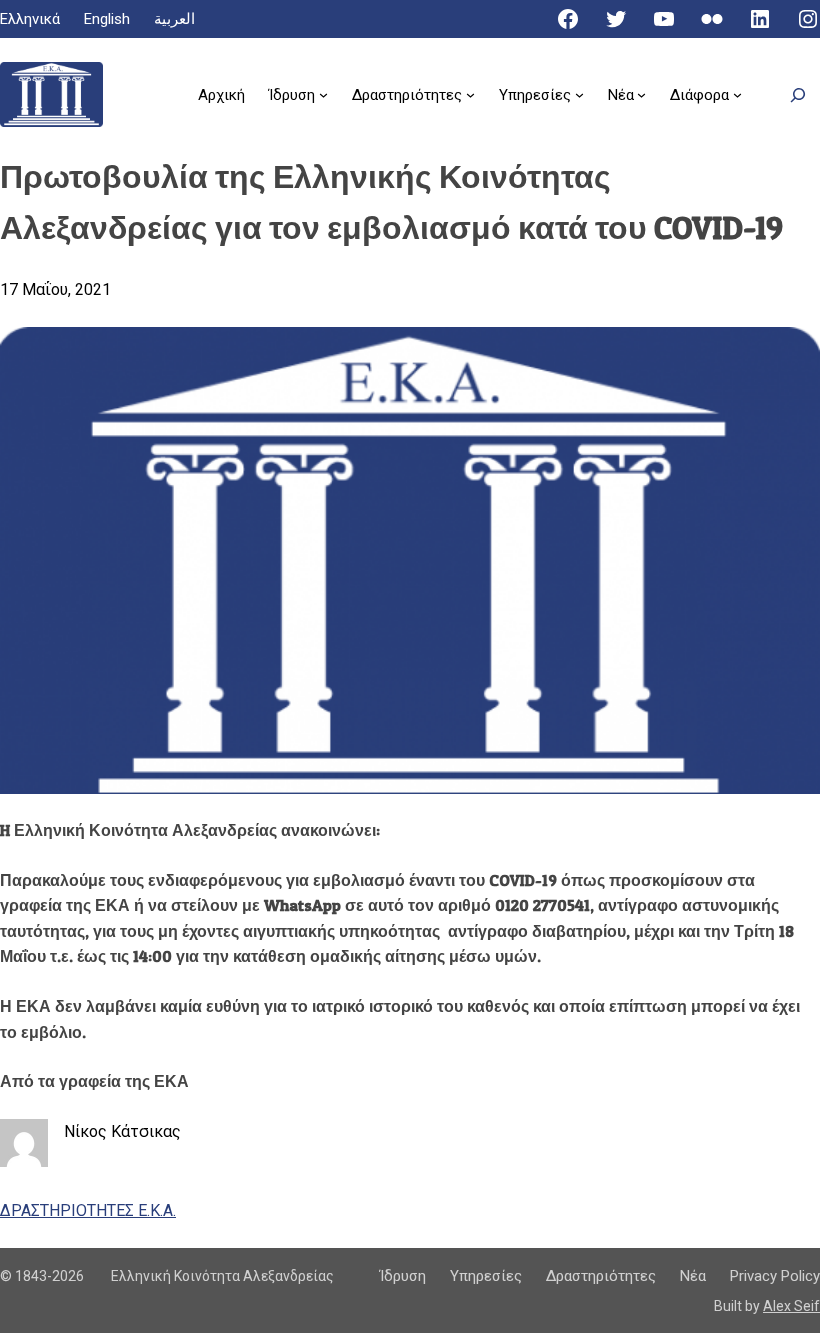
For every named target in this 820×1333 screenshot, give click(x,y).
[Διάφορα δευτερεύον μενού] (737, 94)
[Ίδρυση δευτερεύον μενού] (323, 94)
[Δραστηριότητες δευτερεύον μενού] (470, 94)
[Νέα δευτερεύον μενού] (641, 94)
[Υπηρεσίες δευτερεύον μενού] (579, 94)
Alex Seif (791, 1306)
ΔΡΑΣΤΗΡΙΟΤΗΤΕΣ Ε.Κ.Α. (88, 1210)
